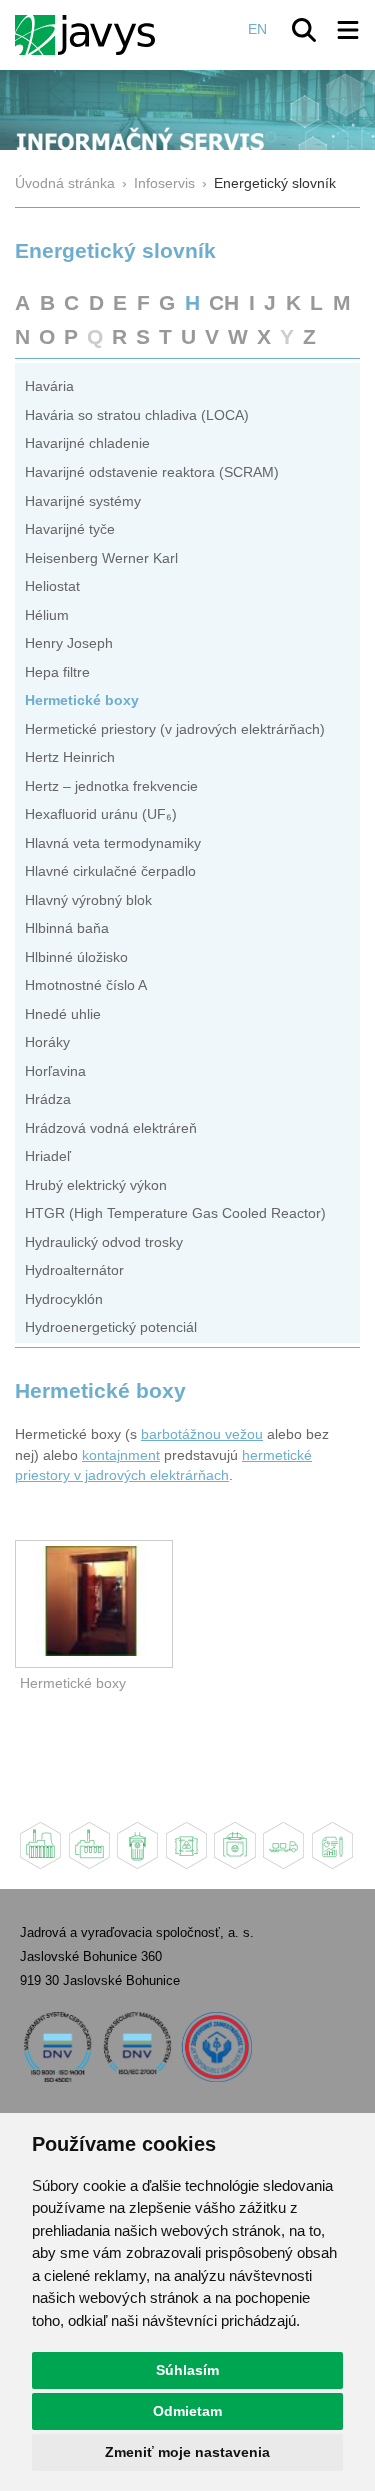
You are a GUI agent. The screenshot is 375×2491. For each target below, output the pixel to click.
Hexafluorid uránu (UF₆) (101, 814)
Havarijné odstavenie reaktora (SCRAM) (152, 472)
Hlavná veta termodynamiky (113, 843)
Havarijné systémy (83, 501)
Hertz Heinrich (70, 757)
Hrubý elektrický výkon (96, 1185)
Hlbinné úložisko (76, 957)
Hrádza (48, 1099)
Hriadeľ (48, 1156)
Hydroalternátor (74, 1270)
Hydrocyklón (64, 1299)
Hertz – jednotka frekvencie (111, 786)
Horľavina (55, 1071)
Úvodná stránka (65, 183)
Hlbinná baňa (67, 928)
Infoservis (164, 183)
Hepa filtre (57, 672)
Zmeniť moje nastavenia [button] (187, 2452)
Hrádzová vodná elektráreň (111, 1128)
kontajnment (121, 1455)
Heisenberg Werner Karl (101, 558)
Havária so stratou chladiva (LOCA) (137, 415)
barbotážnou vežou (202, 1434)
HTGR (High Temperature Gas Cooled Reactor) (175, 1213)
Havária (49, 386)
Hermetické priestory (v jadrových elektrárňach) (175, 729)
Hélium (47, 615)
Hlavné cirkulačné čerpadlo (110, 871)
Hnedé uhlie (63, 1014)
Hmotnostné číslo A (86, 985)
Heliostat (52, 586)
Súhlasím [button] (187, 2370)
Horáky (47, 1042)
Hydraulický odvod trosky (104, 1242)
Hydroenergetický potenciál (111, 1327)
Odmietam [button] (187, 2411)
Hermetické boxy (82, 700)
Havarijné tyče (70, 529)
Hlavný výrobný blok (88, 900)
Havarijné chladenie (87, 443)
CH (224, 302)
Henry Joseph (69, 643)
